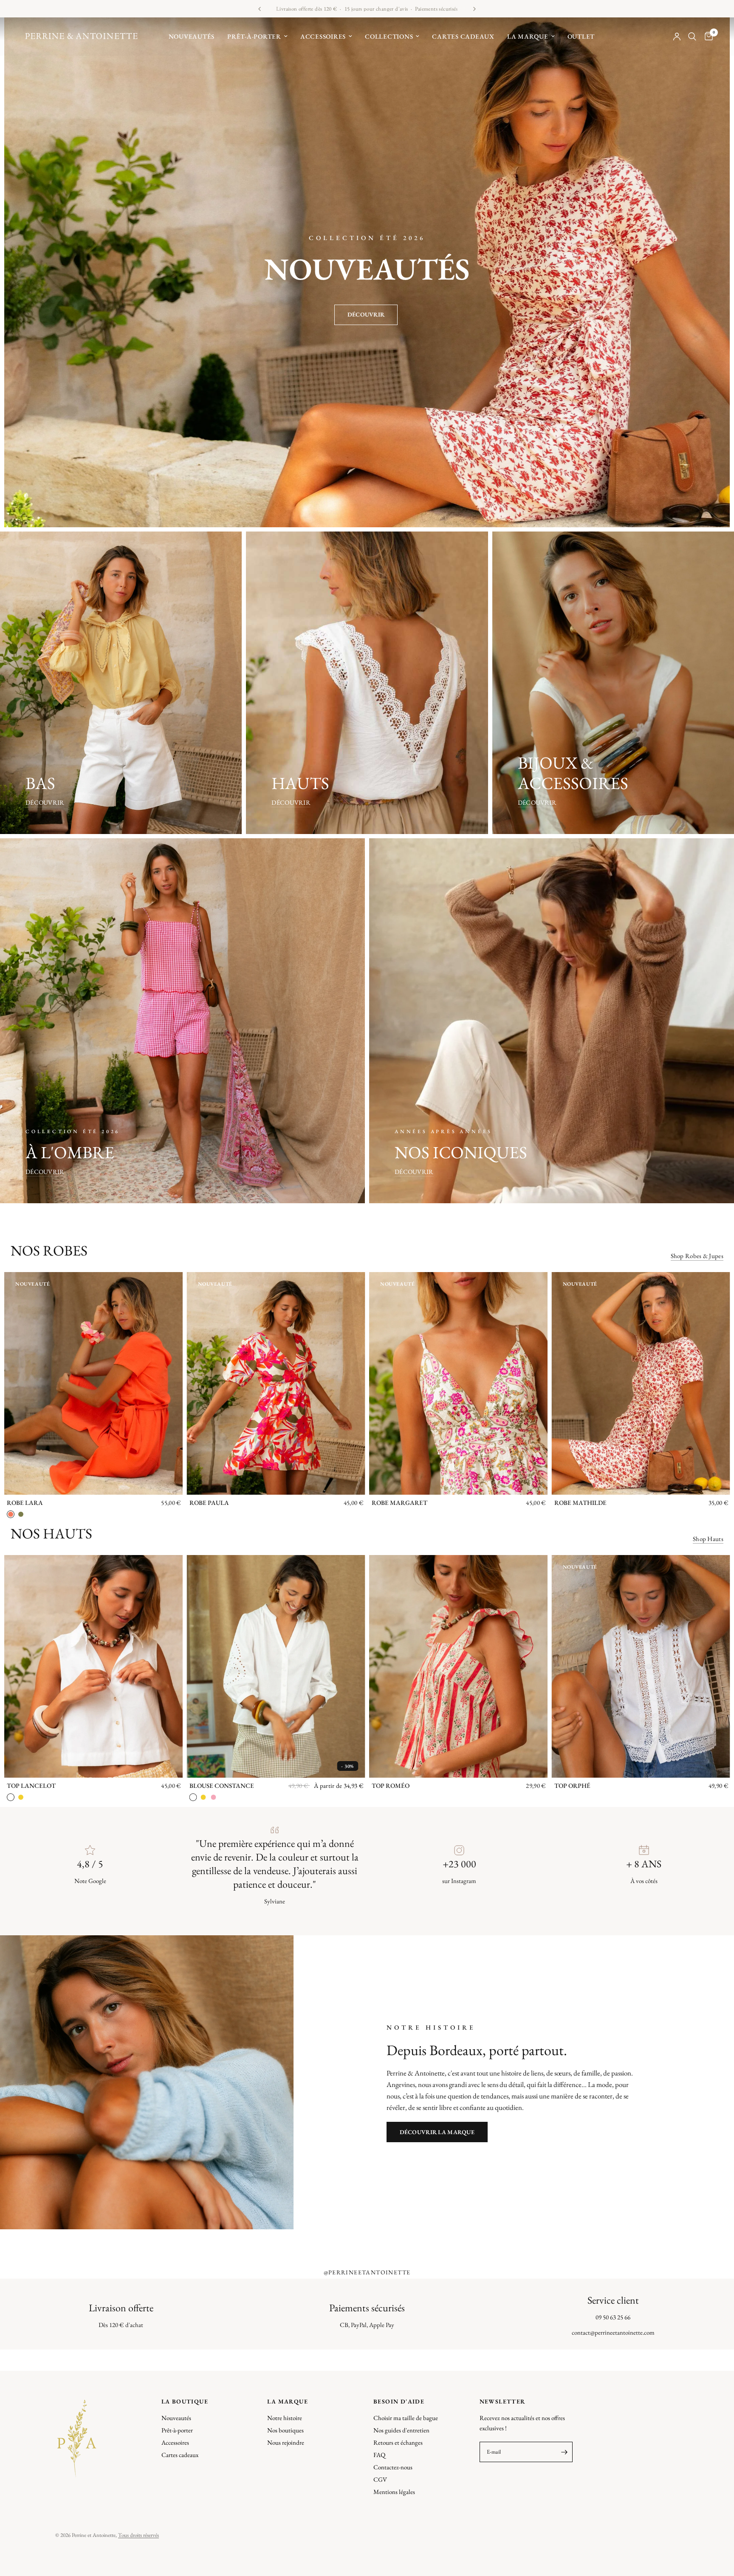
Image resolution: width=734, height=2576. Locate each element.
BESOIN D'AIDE (399, 2401)
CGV (380, 2479)
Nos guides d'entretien (401, 2430)
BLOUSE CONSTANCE (222, 1786)
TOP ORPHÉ (572, 1786)
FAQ (379, 2455)
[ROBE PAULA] (276, 1383)
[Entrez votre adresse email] (564, 2452)
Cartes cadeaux (463, 36)
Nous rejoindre (286, 2442)
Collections (389, 36)
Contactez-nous (393, 2467)
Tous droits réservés (138, 2535)
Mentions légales (394, 2492)
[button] (366, 315)
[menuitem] (192, 37)
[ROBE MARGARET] (458, 1383)
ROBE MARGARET (399, 1503)
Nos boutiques (285, 2430)
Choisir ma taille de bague (406, 2418)
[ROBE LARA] (93, 1383)
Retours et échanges (398, 2442)
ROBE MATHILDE (580, 1503)
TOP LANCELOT (31, 1786)
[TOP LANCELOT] (93, 1666)
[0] (707, 37)
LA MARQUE (288, 2401)
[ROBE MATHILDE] (641, 1383)
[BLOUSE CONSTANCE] (276, 1666)
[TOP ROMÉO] (458, 1666)
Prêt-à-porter (254, 36)
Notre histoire (285, 2418)
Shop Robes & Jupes (697, 1256)
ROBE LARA (25, 1503)
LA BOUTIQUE (185, 2401)
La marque (528, 36)
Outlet (581, 36)
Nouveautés (192, 36)
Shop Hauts (708, 1539)
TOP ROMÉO (391, 1786)
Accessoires (323, 36)
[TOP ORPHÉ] (641, 1666)
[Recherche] (692, 37)
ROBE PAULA (209, 1503)
